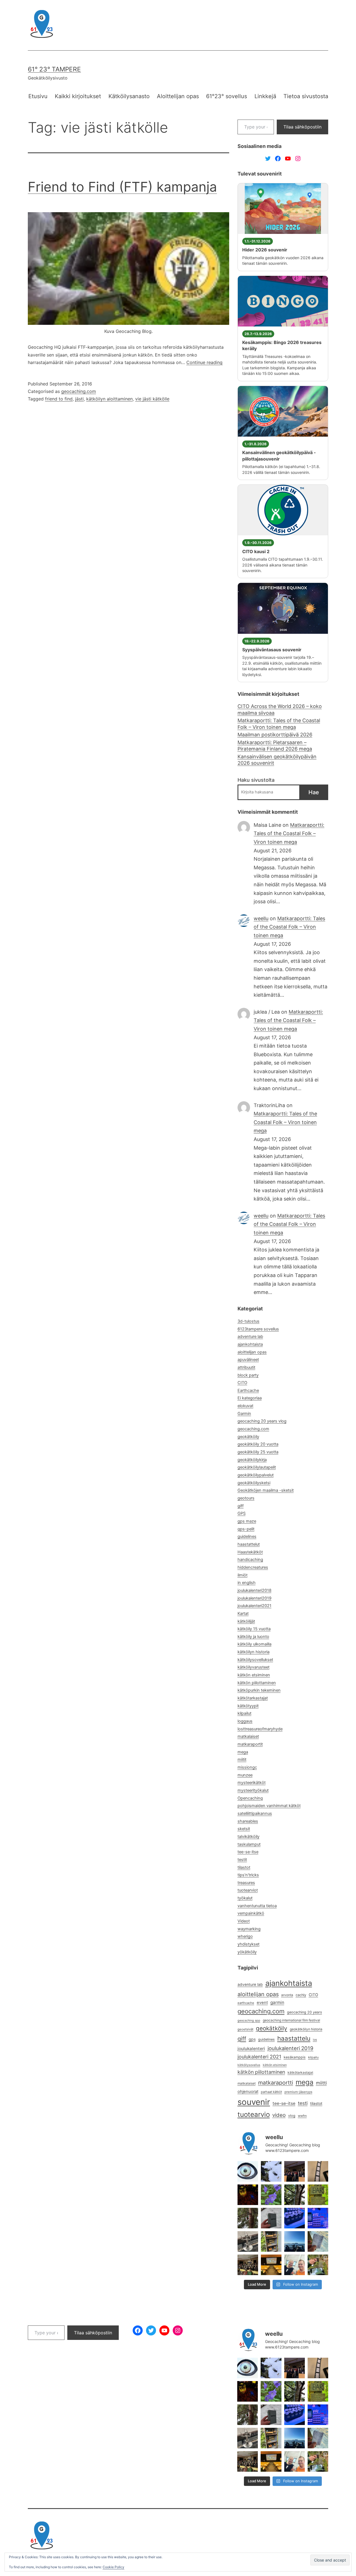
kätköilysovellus (249, 2065)
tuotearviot (248, 1890)
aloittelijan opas (252, 1352)
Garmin (244, 1414)
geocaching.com (79, 391)
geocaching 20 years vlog (262, 1421)
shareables (248, 1821)
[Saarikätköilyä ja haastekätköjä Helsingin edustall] (295, 2241)
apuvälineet (248, 1360)
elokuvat (245, 1406)
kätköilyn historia (254, 1652)
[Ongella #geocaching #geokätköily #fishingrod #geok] (295, 2195)
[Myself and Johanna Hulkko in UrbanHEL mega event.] (295, 2265)
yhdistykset (249, 1944)
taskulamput (249, 1844)
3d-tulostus (249, 1321)
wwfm (302, 2116)
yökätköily (247, 1952)
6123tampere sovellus (258, 1329)
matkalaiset (248, 1736)
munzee (245, 1775)
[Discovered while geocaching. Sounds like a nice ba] (318, 2195)
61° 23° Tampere (54, 69)
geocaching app (249, 2021)
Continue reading (204, 362)
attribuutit (246, 1367)
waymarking (249, 1929)
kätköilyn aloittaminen (109, 399)
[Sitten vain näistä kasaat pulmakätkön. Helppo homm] (318, 2218)
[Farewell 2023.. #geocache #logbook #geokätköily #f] (318, 2241)
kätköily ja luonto (253, 1637)
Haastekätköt (250, 1552)
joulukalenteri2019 (254, 1598)
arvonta (287, 1995)
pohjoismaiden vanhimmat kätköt (269, 1806)
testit (242, 1860)
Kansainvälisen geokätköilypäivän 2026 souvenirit (277, 760)
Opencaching (250, 1798)
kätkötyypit (248, 1706)
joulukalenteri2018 (254, 1590)
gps (252, 2039)
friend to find (59, 399)
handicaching (250, 1560)
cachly (301, 1995)
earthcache (246, 2003)
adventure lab (250, 1337)
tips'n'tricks (248, 1875)
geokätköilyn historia (306, 2029)
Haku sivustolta (256, 780)
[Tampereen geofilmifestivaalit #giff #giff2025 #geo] (295, 2171)
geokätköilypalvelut (256, 1475)
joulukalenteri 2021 (259, 2057)
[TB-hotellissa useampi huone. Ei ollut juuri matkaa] (271, 2241)
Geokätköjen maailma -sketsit (266, 1490)
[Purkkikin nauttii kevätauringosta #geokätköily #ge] (248, 2218)
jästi (79, 399)
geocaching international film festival (291, 2020)
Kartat (243, 1614)
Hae (314, 792)
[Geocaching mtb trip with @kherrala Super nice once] (318, 2265)
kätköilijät (246, 1621)
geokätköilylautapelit (257, 1467)
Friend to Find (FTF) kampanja (122, 187)
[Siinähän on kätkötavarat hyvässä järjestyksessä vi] (271, 2171)
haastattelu (294, 2038)
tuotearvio (254, 2115)
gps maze (247, 1521)
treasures (246, 1883)
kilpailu (313, 2057)
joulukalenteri (251, 2049)
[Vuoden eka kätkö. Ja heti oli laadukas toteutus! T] (271, 2218)
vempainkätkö (251, 1913)
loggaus (245, 1721)
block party (248, 1375)
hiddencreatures (253, 1567)
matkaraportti (276, 2083)
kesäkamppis (295, 2057)
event (262, 2003)
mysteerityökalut (253, 1790)
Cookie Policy (113, 2567)
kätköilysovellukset (255, 1660)
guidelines (247, 1536)
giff (241, 1506)
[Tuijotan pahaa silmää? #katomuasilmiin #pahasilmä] (248, 2171)
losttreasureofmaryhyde (260, 1729)
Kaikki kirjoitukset (78, 96)
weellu (261, 918)
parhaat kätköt (271, 2092)
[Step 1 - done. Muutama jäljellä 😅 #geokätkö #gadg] (295, 2218)
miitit (242, 1760)
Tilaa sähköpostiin (302, 127)
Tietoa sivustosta (306, 96)
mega (243, 1752)
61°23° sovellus (227, 96)
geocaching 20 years (305, 2012)
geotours (246, 1498)
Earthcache (248, 1390)
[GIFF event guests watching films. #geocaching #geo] (248, 2265)
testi (303, 2103)
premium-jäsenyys (298, 2092)
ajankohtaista (250, 1344)
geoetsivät (245, 2029)
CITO (242, 1383)
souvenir (254, 2102)
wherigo (245, 1936)
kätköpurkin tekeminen (259, 1690)
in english (247, 1583)
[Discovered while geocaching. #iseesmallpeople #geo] (248, 2241)
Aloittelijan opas (178, 96)
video (279, 2115)
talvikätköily (249, 1837)
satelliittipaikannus (255, 1813)
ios (315, 2040)
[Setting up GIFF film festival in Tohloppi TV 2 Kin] (271, 2265)
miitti (321, 2083)
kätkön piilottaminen (257, 1683)
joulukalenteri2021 (254, 1606)
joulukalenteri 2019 (291, 2048)
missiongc (247, 1767)
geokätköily (248, 1437)
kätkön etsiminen (254, 1675)
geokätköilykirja (252, 1460)
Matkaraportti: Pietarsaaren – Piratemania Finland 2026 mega (275, 746)
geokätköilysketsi (254, 1483)
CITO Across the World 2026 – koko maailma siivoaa (280, 709)
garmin (277, 2002)
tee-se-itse (248, 1852)
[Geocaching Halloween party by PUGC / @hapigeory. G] (248, 2195)
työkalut (245, 1898)
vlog (292, 2116)
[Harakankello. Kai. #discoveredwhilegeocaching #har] (271, 2195)
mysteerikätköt (252, 1783)
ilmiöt (243, 1575)
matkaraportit (250, 1744)
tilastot (244, 1867)
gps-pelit (246, 1529)
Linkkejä (265, 96)
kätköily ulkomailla (254, 1644)
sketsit (244, 1829)
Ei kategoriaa (250, 1398)
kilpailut (244, 1713)
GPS (242, 1513)
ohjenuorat (248, 2092)
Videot (244, 1921)
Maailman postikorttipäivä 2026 (275, 735)
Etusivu (38, 96)
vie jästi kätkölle (152, 399)
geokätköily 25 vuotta (258, 1452)
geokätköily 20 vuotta (258, 1444)
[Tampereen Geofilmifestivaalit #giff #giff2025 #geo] (318, 2171)
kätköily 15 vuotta (254, 1629)
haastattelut (249, 1544)
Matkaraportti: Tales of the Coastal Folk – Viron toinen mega (279, 724)
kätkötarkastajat (253, 1698)
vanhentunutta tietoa (257, 1906)
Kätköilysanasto (129, 96)
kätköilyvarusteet (254, 1667)
